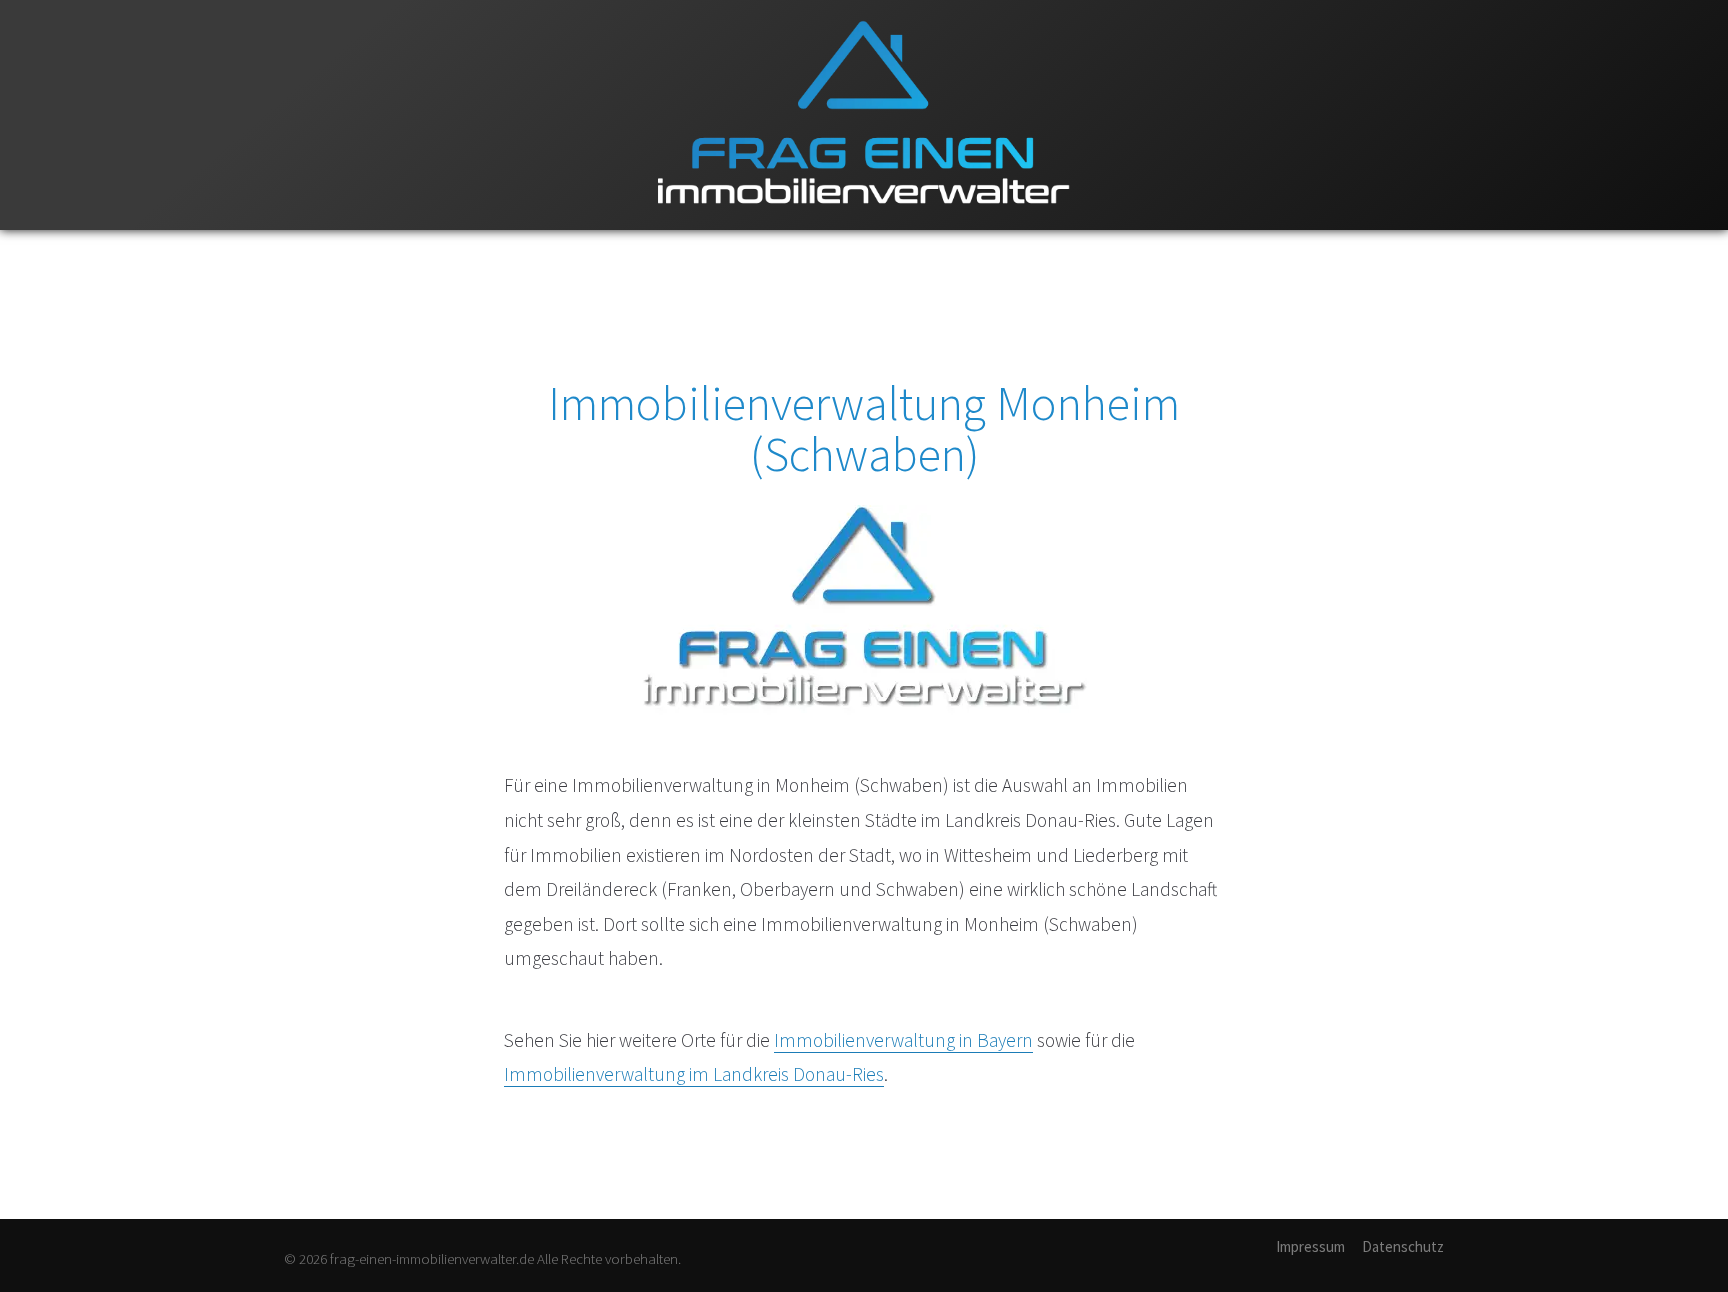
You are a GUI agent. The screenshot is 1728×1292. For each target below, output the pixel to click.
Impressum (1310, 1246)
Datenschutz (1403, 1246)
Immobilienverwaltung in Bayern (903, 1040)
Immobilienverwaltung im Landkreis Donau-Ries (694, 1074)
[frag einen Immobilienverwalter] (864, 225)
